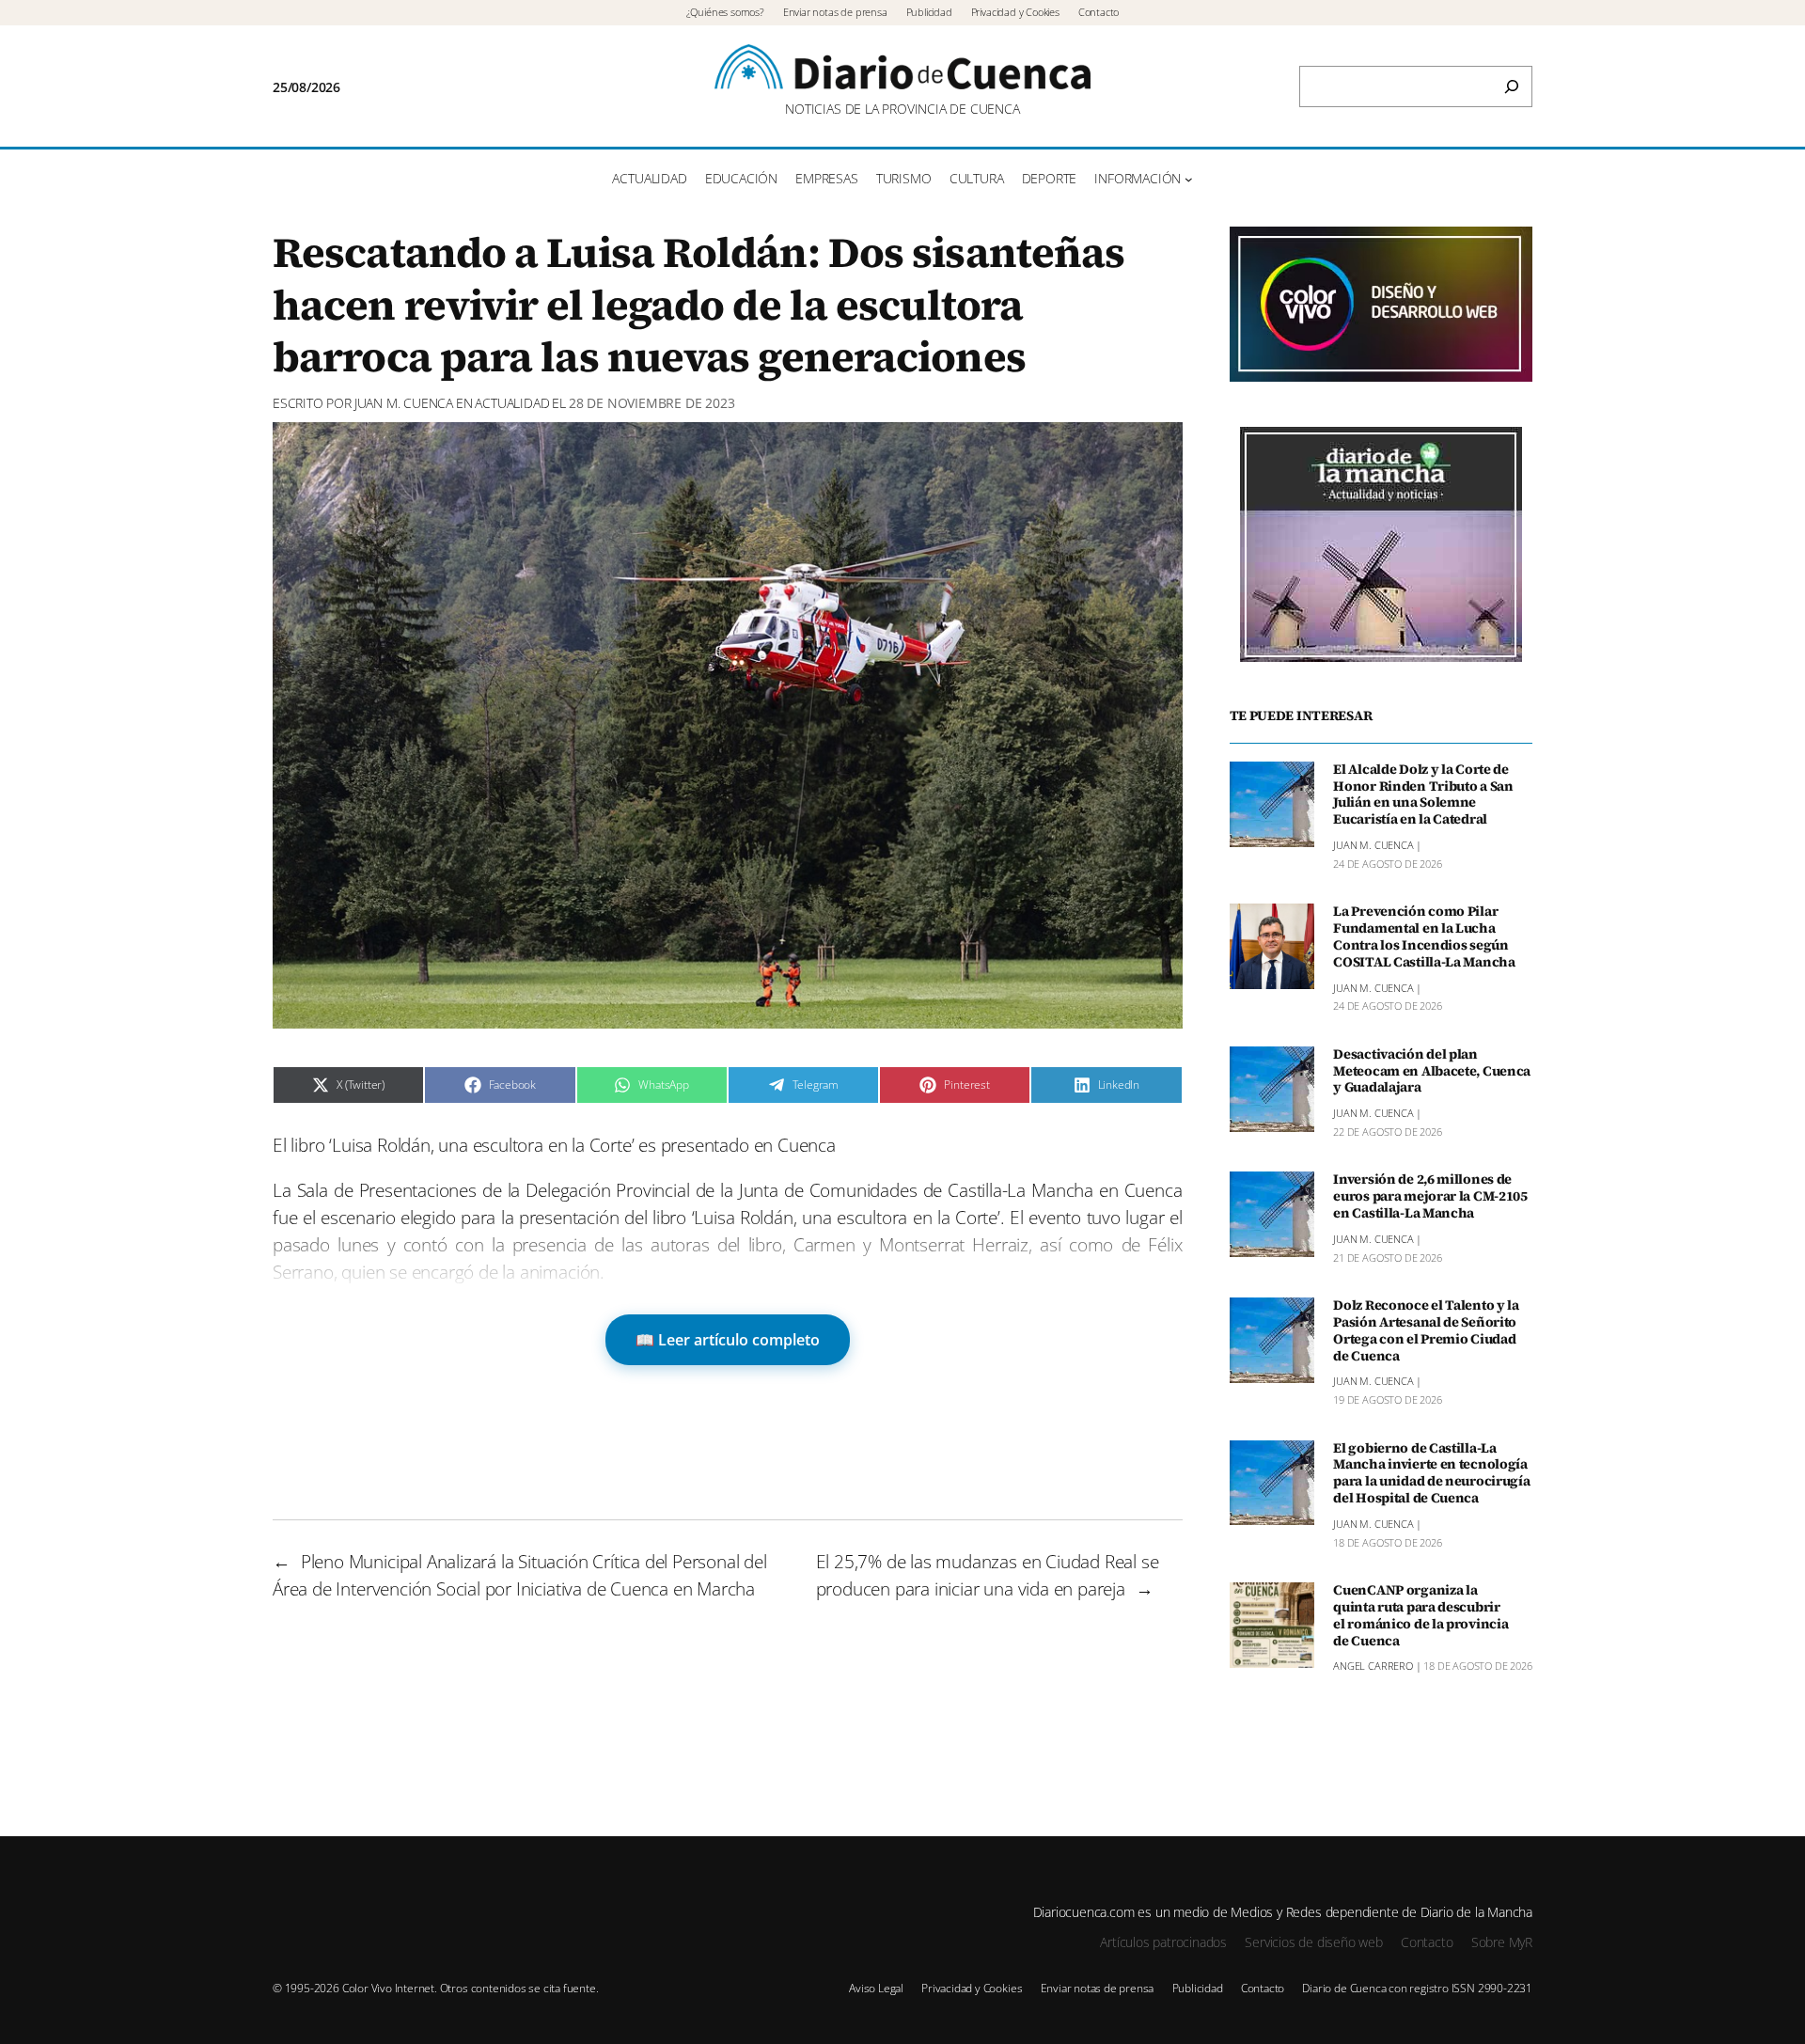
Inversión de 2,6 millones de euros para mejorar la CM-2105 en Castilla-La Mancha (1430, 1197)
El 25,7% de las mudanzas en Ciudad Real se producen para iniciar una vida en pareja (988, 1575)
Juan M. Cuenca (404, 403)
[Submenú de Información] (1189, 179)
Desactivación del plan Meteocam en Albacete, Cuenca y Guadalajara (1432, 1072)
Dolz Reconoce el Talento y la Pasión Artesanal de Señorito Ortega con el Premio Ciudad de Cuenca (1426, 1331)
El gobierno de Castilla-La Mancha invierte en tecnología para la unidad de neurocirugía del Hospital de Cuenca (1431, 1474)
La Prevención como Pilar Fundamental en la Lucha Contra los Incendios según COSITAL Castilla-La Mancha (1424, 937)
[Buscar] (1512, 86)
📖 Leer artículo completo (728, 1340)
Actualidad (512, 403)
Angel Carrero (1373, 1667)
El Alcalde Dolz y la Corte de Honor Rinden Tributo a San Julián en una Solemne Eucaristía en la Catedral (1423, 795)
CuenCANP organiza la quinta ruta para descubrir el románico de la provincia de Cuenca (1420, 1616)
